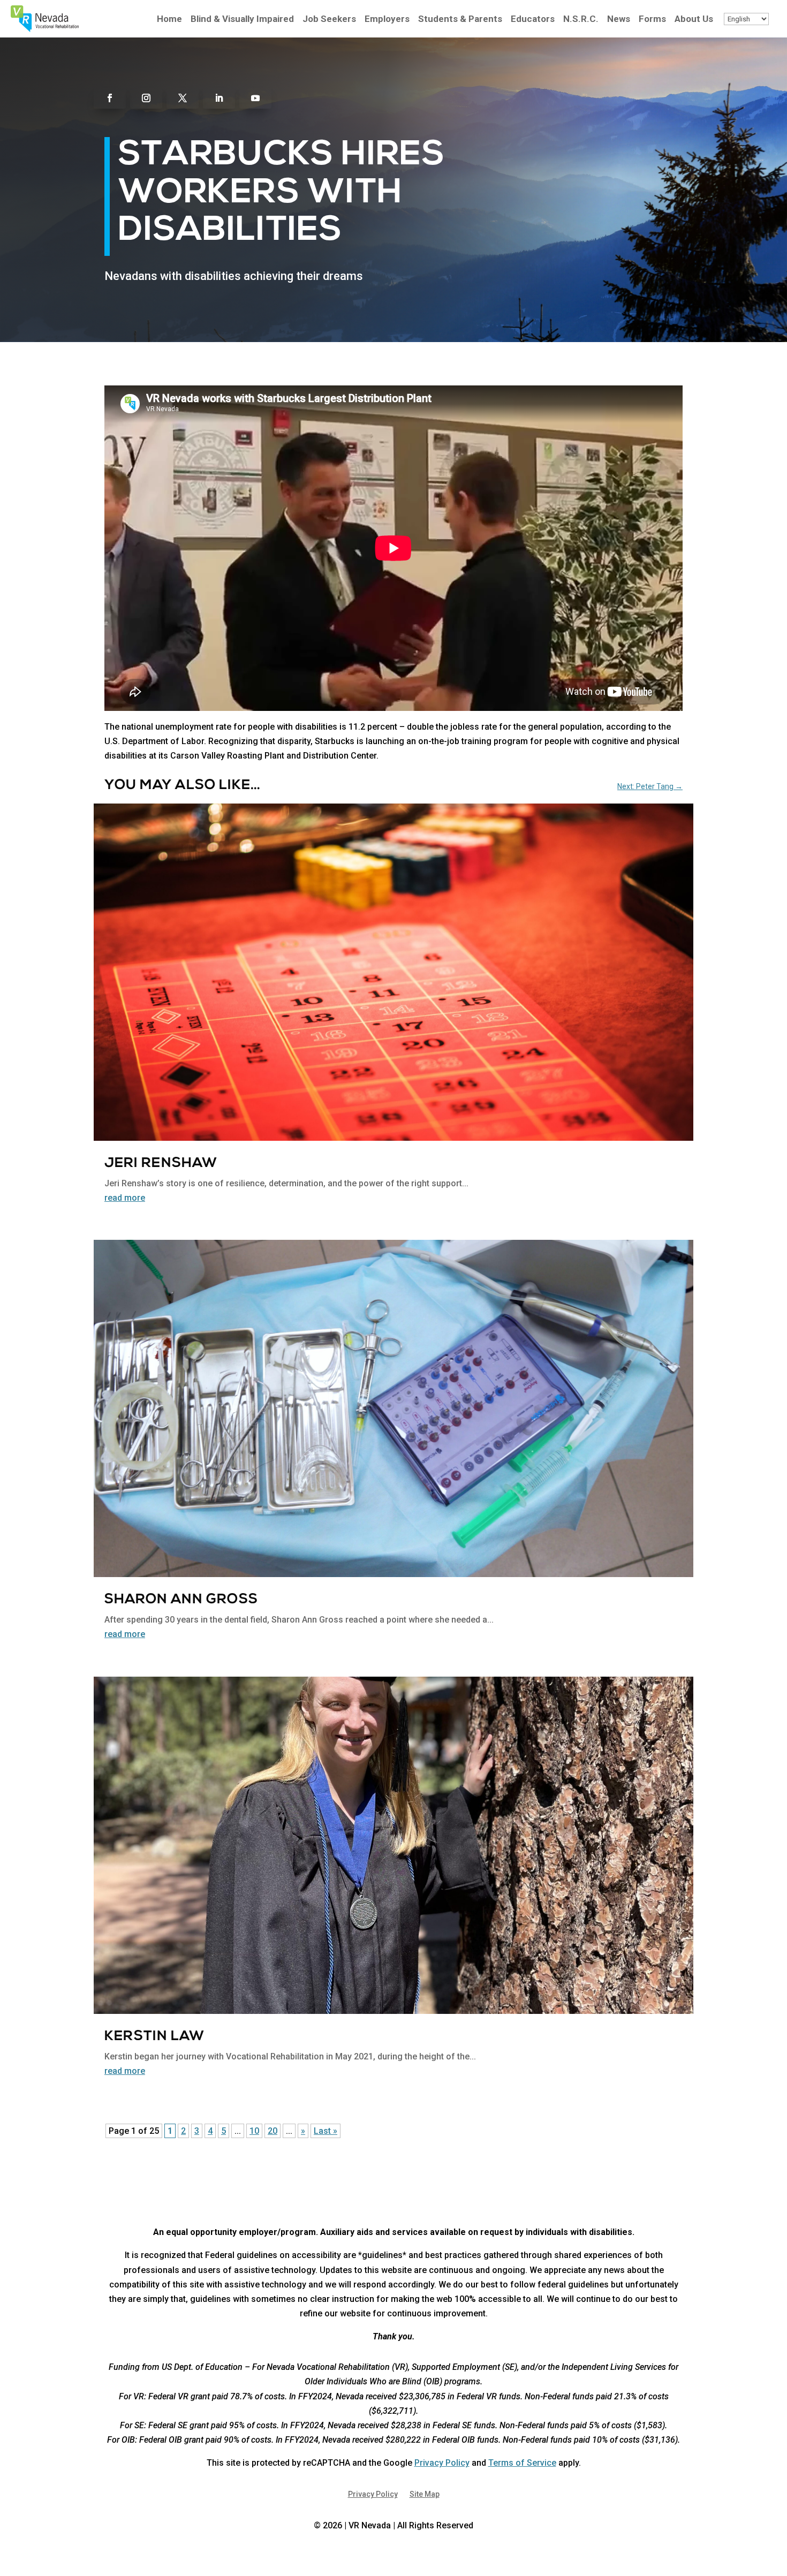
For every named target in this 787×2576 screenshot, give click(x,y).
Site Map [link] (425, 2494)
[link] (45, 29)
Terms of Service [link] (522, 2463)
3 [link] (197, 2131)
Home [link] (169, 20)
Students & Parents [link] (460, 20)
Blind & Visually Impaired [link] (242, 20)
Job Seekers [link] (329, 20)
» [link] (303, 2131)
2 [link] (183, 2131)
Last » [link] (326, 2131)
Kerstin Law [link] (154, 2037)
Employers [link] (387, 20)
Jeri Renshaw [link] (161, 1164)
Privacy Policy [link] (442, 2463)
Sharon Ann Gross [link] (181, 1600)
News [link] (619, 20)
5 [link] (224, 2131)
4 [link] (210, 2131)
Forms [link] (652, 20)
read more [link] (125, 1198)
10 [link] (254, 2131)
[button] (110, 98)
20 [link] (273, 2131)
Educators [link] (533, 20)
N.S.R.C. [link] (581, 20)
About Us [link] (694, 20)
